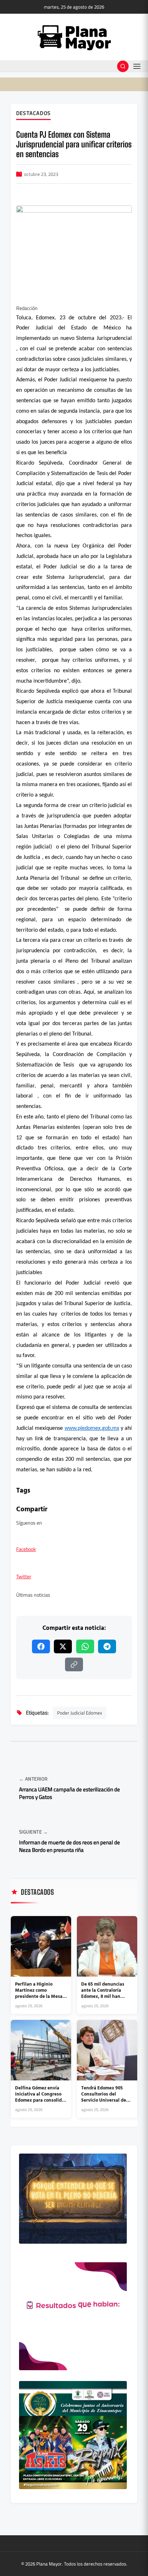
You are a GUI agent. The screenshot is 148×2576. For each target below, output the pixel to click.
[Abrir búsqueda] (123, 66)
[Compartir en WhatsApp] (85, 1646)
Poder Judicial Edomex (80, 1713)
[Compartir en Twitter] (63, 1646)
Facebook (26, 1549)
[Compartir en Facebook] (41, 1646)
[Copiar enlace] (74, 1664)
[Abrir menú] (137, 66)
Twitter (24, 1577)
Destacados (33, 114)
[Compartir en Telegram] (107, 1646)
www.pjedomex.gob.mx (92, 1428)
